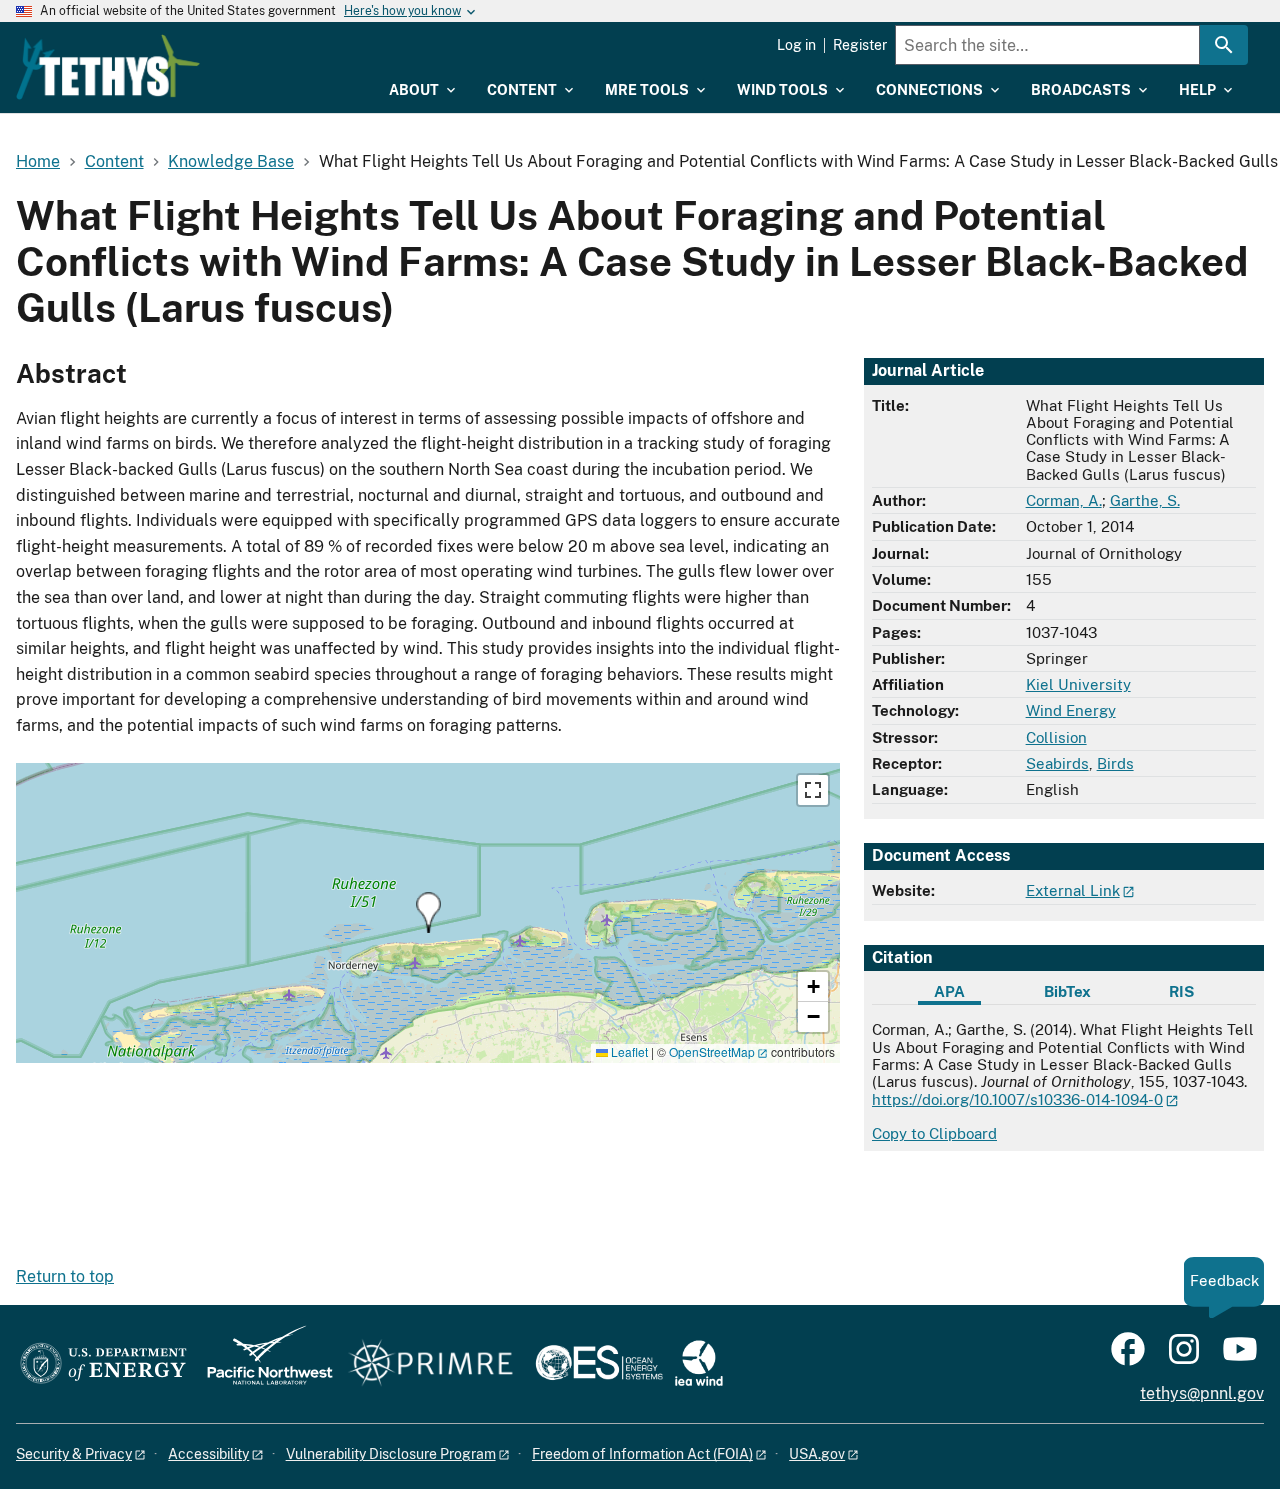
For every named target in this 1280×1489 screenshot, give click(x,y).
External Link (1073, 890)
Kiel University (1078, 684)
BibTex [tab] (1067, 991)
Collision (1056, 737)
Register (860, 45)
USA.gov (817, 1454)
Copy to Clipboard (934, 1133)
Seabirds (1057, 763)
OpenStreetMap (712, 1051)
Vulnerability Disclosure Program (391, 1454)
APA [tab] (949, 991)
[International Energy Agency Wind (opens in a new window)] (699, 1364)
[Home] (108, 67)
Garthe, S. (1145, 500)
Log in (796, 45)
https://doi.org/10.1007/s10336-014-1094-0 (1017, 1099)
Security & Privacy (74, 1454)
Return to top (65, 1276)
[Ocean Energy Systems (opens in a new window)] (600, 1364)
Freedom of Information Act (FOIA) (642, 1454)
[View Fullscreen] (813, 790)
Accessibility (208, 1454)
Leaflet (628, 1051)
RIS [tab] (1181, 991)
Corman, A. (1064, 500)
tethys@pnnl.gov (1202, 1393)
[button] (428, 912)
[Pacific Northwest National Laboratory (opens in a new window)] (262, 1364)
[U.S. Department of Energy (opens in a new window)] (103, 1364)
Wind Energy (1071, 710)
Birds (1115, 763)
